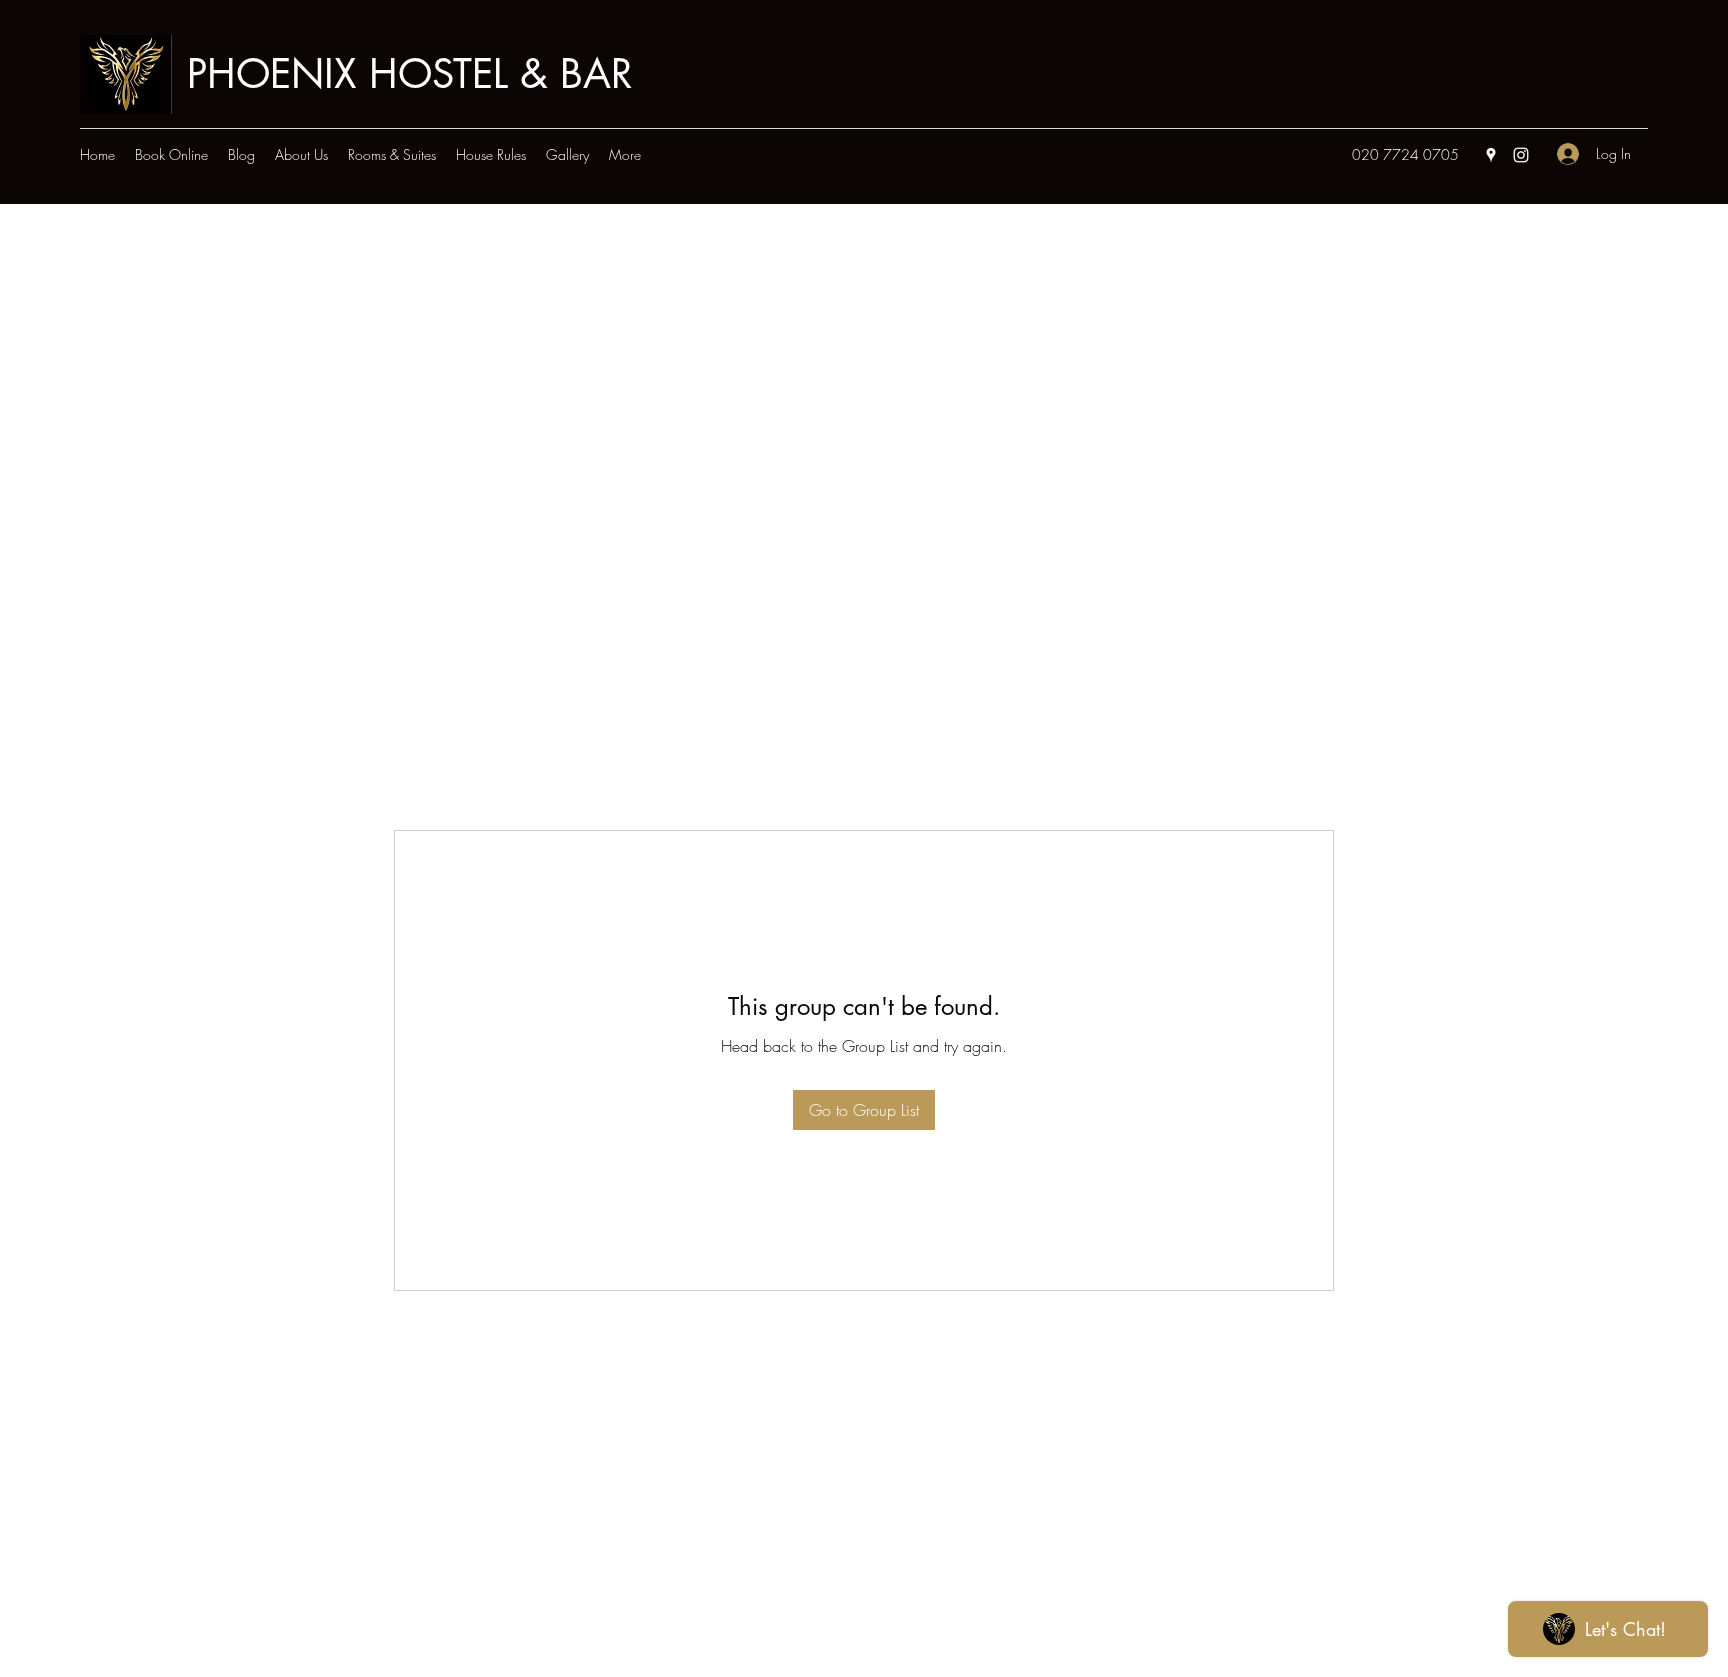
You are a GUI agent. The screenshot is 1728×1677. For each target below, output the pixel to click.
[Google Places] (1491, 155)
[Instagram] (1521, 155)
